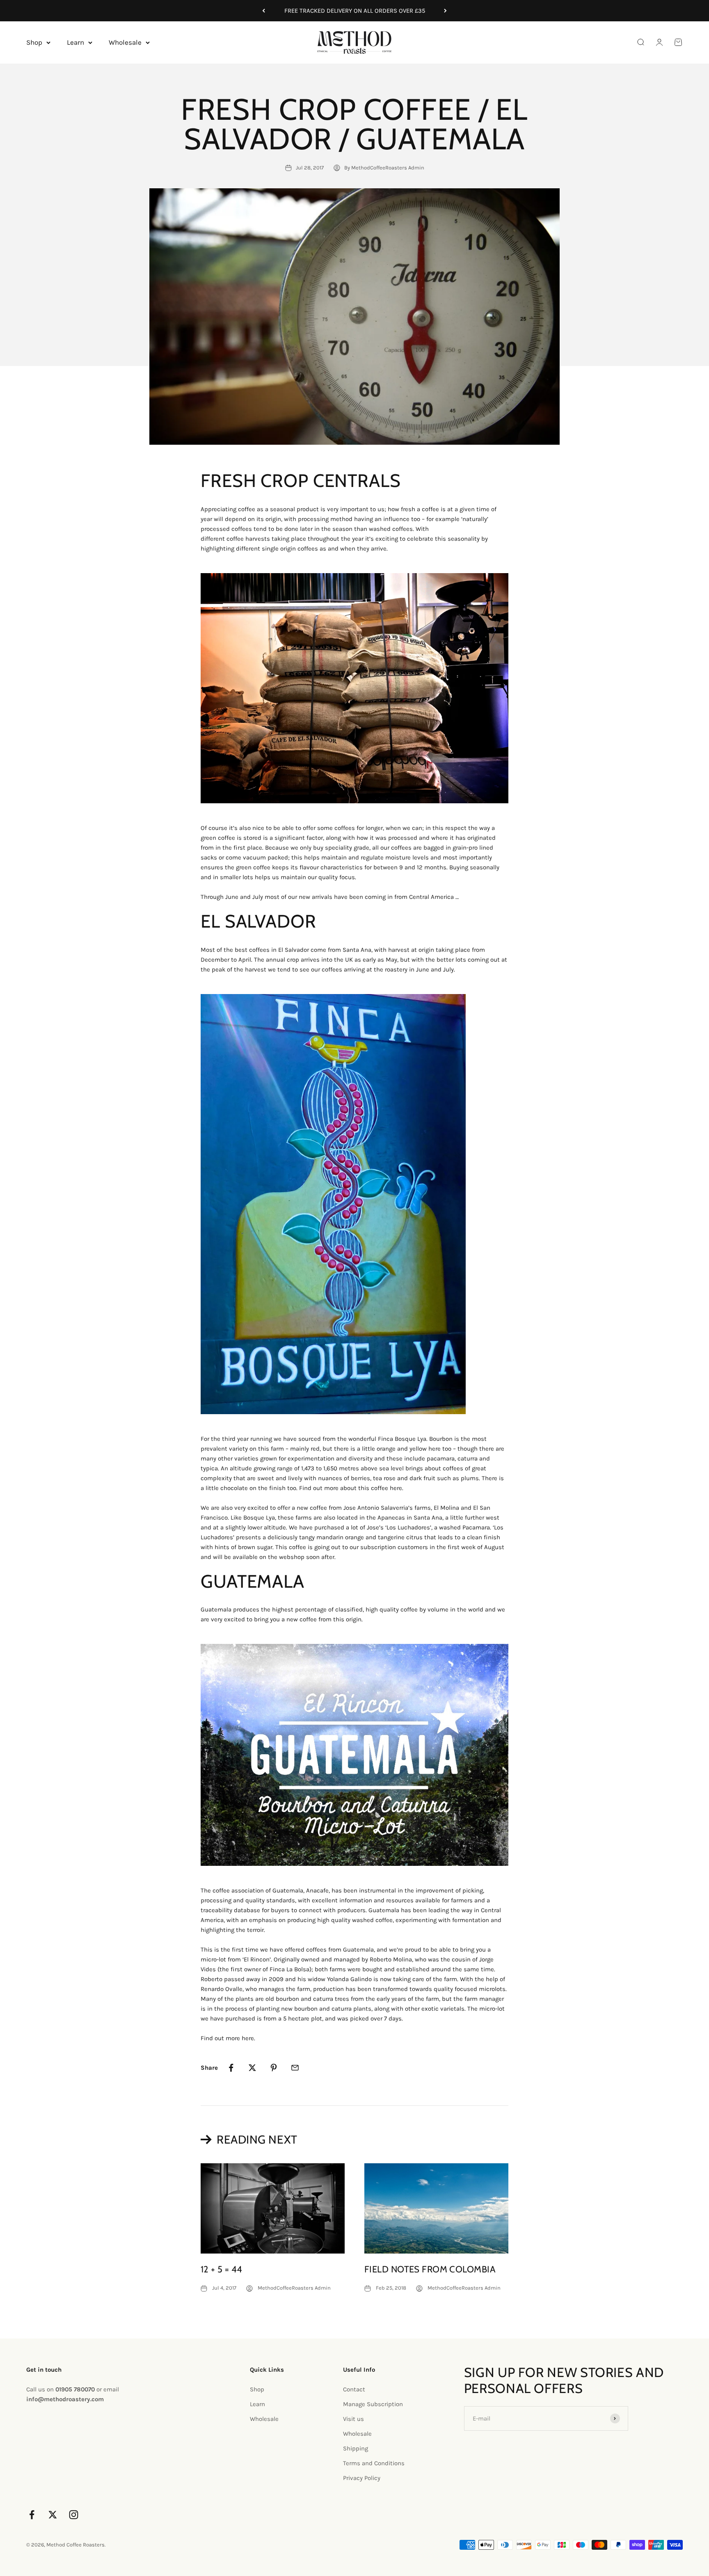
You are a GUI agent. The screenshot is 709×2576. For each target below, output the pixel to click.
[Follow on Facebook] (32, 2515)
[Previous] (264, 11)
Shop (34, 42)
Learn (75, 42)
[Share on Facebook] (231, 2068)
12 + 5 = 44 (222, 2269)
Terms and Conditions (374, 2463)
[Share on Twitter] (252, 2068)
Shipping (356, 2448)
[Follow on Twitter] (53, 2515)
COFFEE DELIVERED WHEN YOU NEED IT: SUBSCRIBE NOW (354, 11)
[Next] (445, 11)
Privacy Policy (362, 2478)
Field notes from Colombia (430, 2269)
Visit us (353, 2419)
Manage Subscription (373, 2404)
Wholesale (125, 42)
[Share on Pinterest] (274, 2068)
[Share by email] (295, 2068)
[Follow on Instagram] (74, 2515)
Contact (354, 2389)
